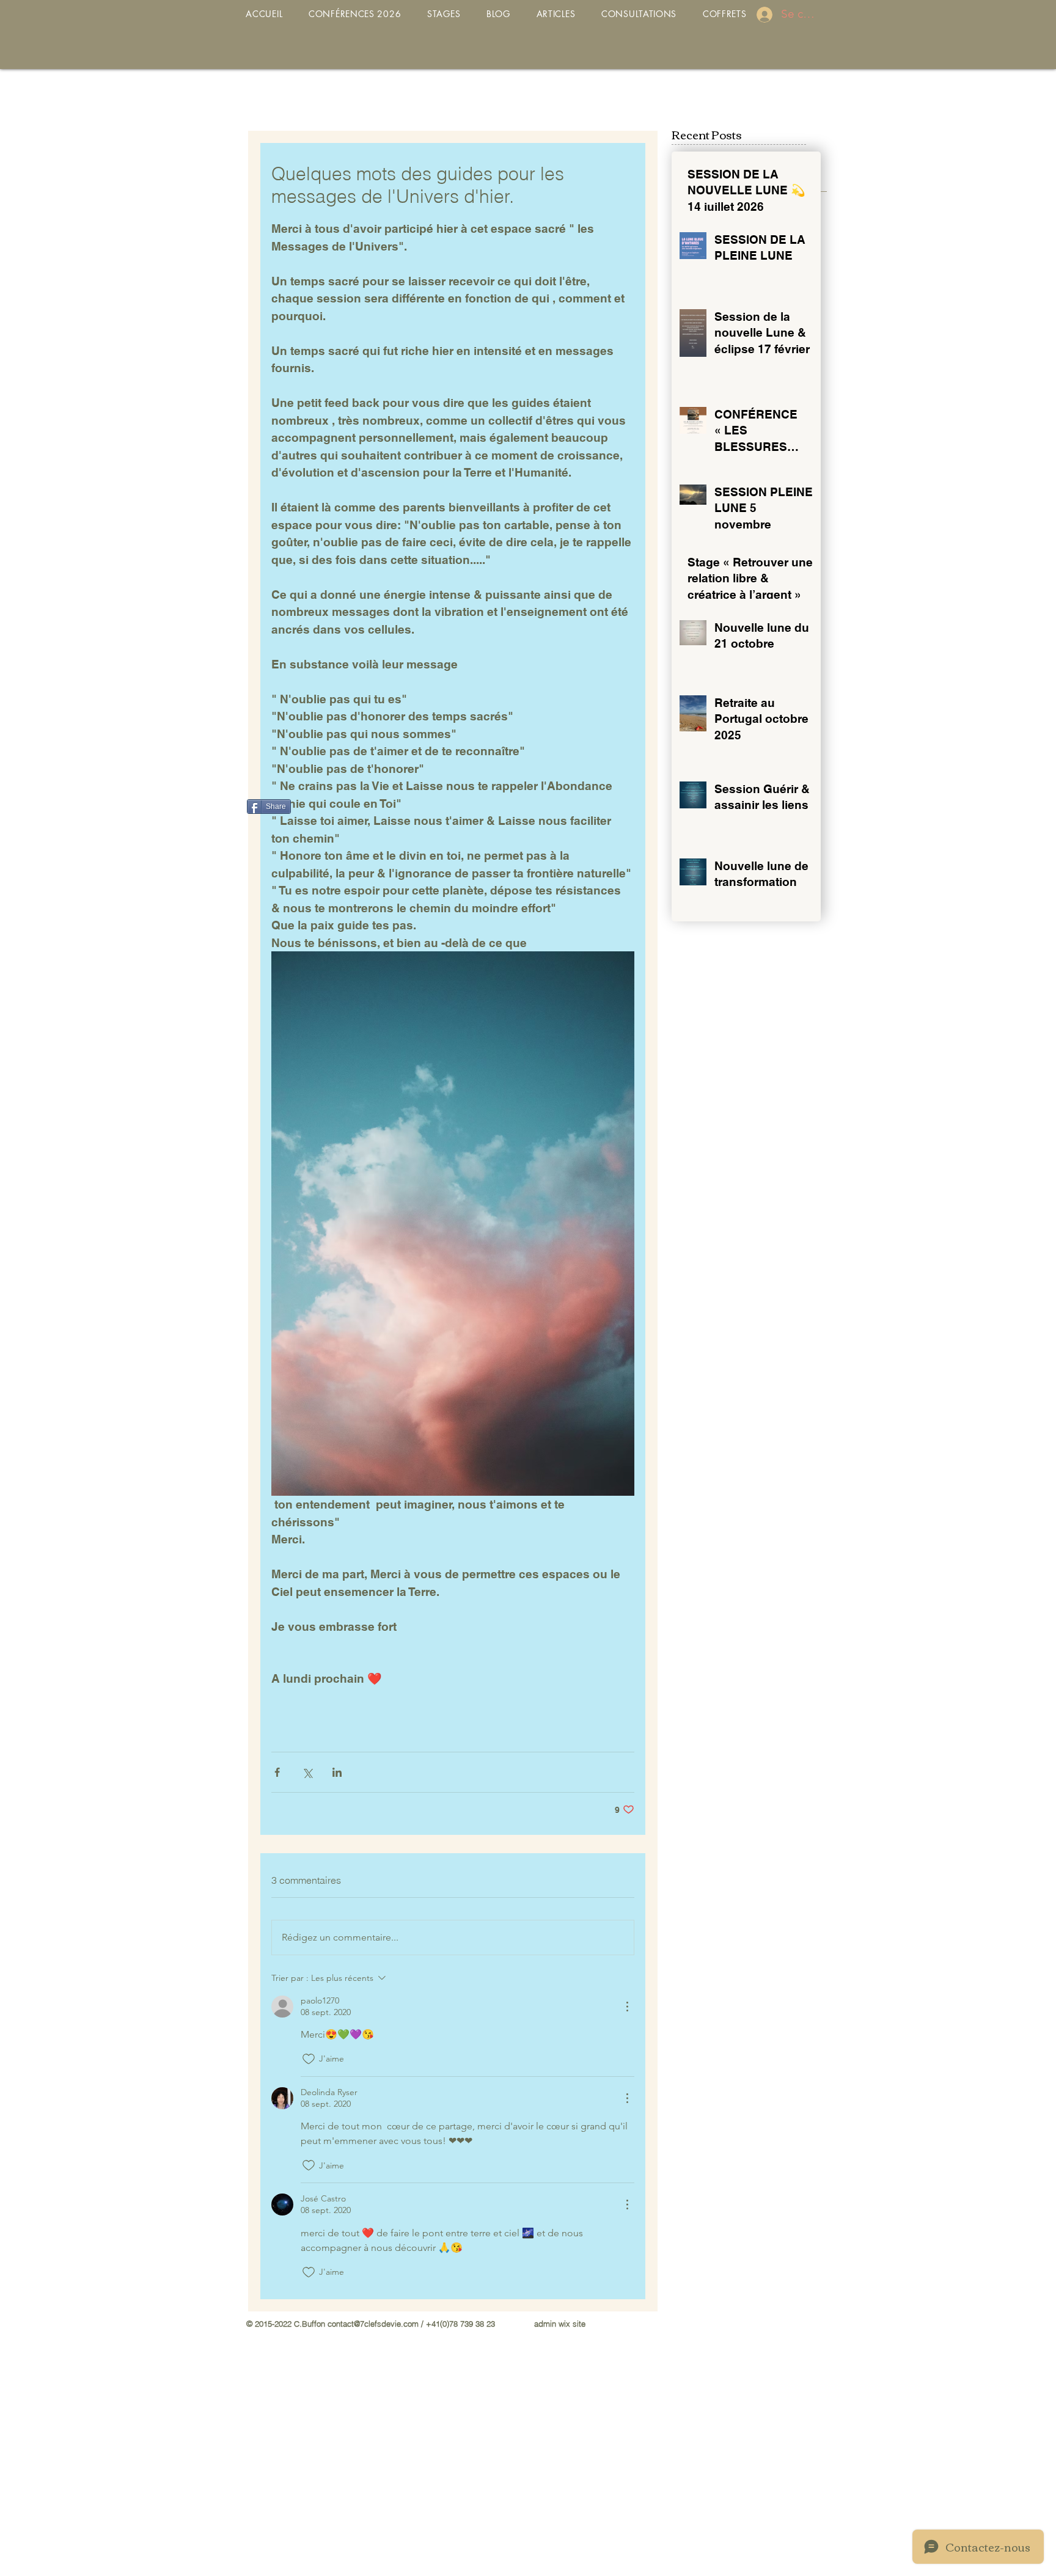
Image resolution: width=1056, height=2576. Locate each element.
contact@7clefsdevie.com (373, 2324)
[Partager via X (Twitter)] (307, 1772)
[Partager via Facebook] (277, 1772)
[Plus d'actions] (627, 2007)
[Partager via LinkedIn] (337, 1772)
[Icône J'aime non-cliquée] (309, 2059)
